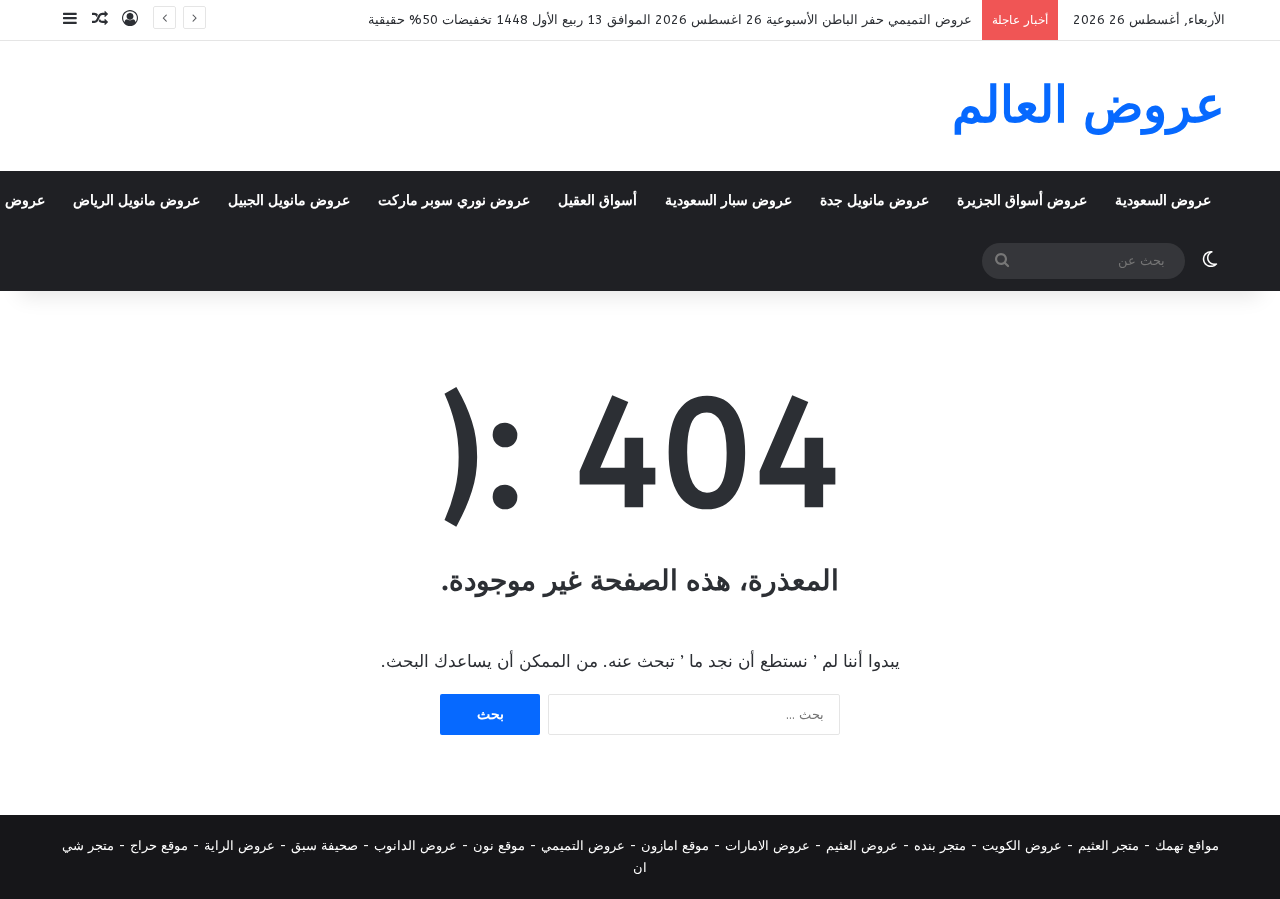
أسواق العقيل (597, 200)
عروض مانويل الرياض (136, 200)
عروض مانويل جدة (874, 200)
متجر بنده (940, 845)
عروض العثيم (862, 845)
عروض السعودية (1163, 200)
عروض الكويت (1022, 845)
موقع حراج (159, 845)
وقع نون (495, 845)
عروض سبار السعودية (728, 200)
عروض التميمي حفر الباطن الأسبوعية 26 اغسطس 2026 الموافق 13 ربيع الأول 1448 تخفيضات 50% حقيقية (670, 19)
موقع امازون (675, 845)
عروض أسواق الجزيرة (1022, 200)
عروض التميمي (583, 845)
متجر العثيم (1108, 845)
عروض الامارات (767, 845)
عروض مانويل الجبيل (289, 200)
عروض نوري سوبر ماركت (454, 200)
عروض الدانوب (415, 845)
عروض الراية (239, 845)
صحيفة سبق (324, 845)
